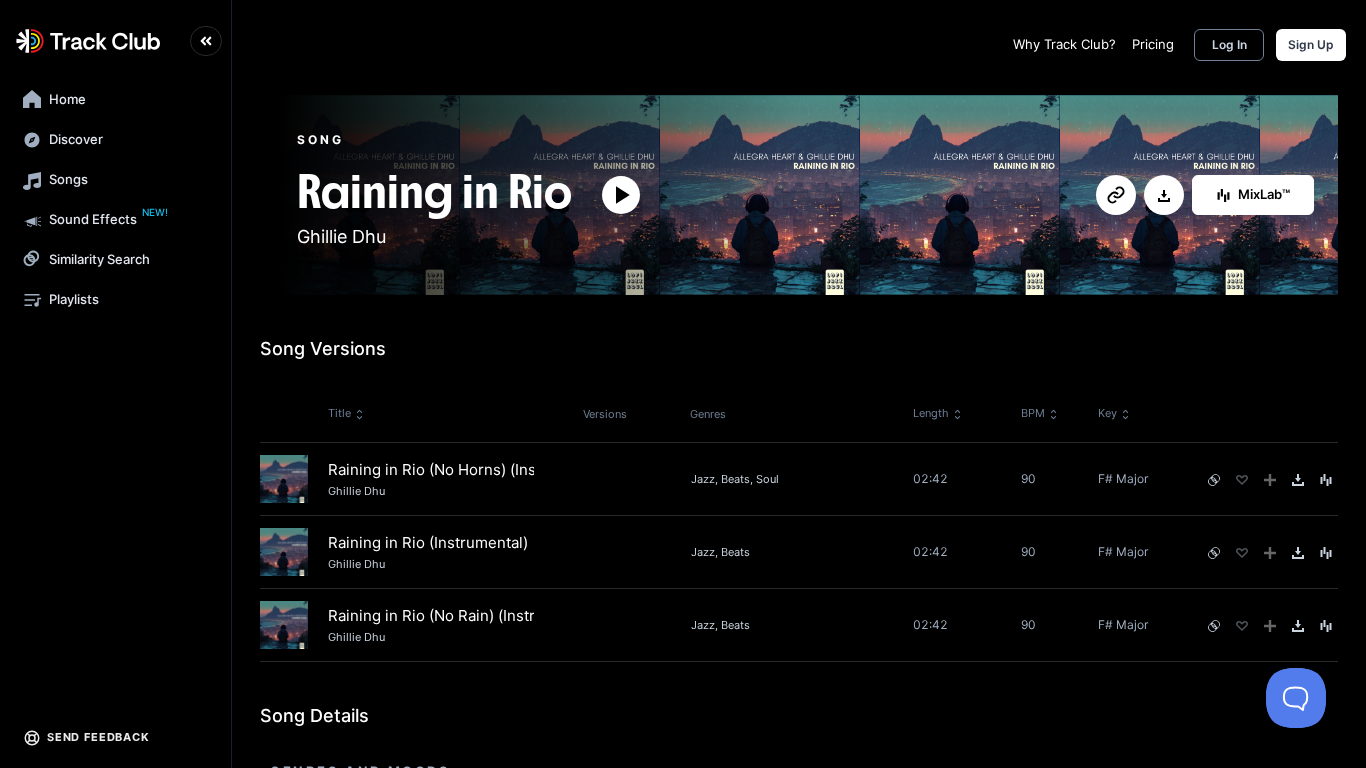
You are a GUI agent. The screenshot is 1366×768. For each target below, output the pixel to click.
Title (339, 413)
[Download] (1164, 196)
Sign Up (1311, 44)
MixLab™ (1264, 194)
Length (931, 413)
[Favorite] (1242, 480)
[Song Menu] (1326, 480)
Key (1107, 413)
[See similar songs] (1214, 480)
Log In (1229, 44)
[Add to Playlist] (1270, 480)
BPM (1033, 413)
